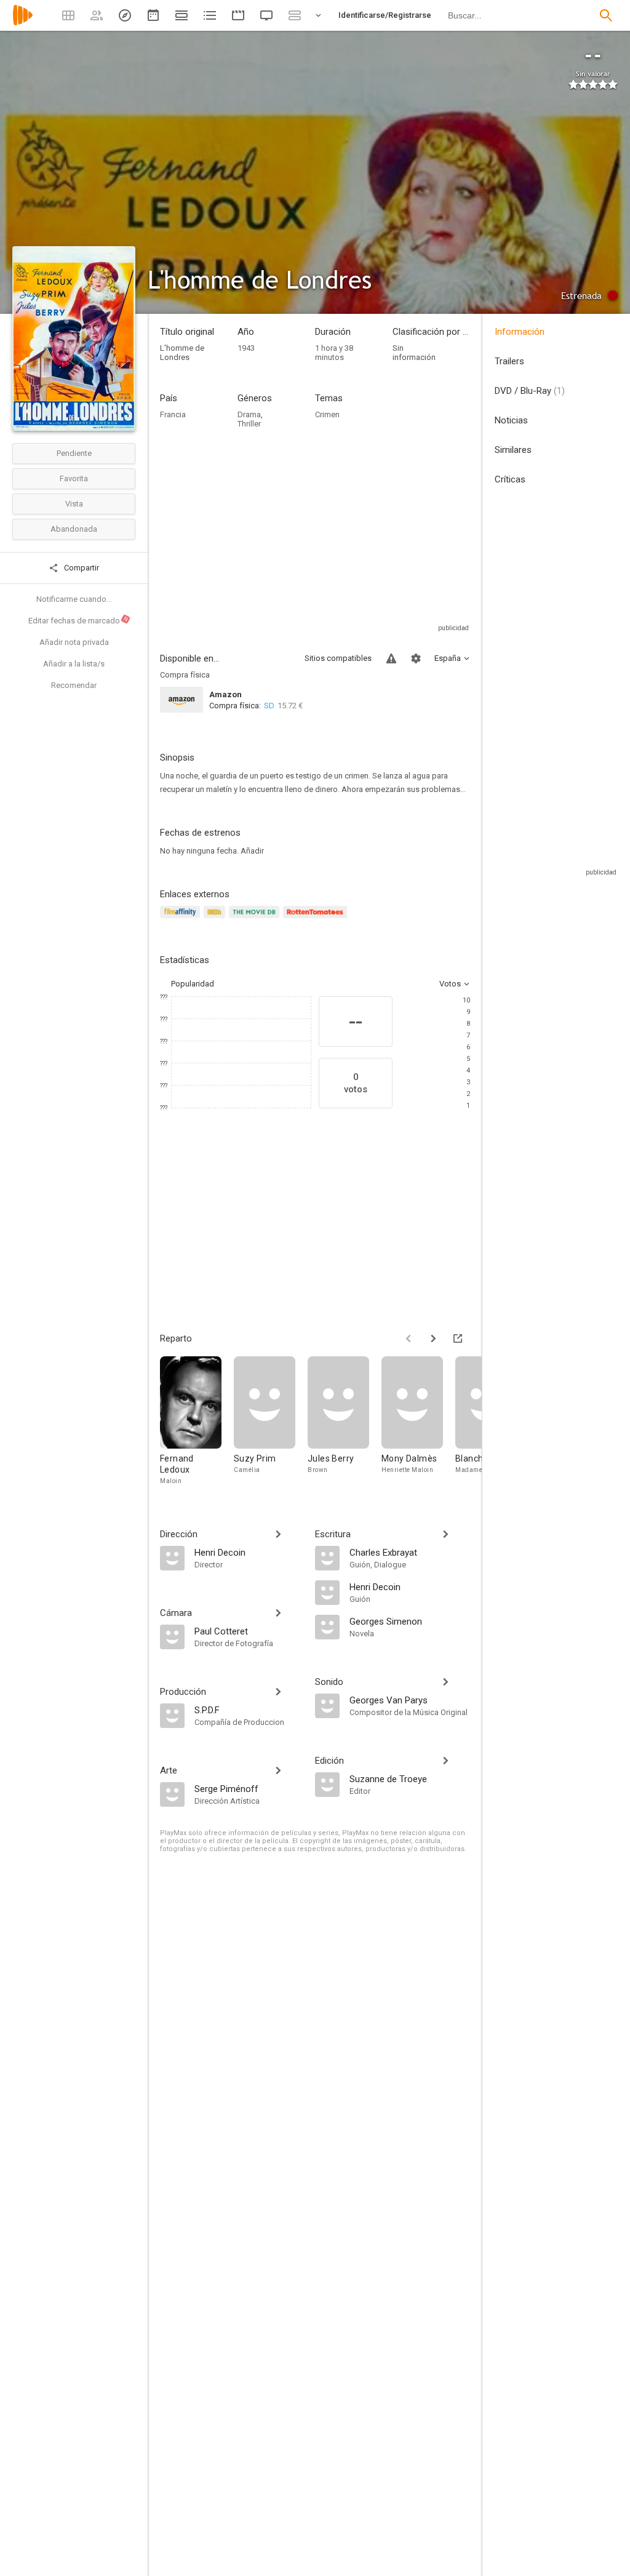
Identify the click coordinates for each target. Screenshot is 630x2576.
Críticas (510, 479)
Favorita (74, 478)
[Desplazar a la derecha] (433, 1338)
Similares (513, 450)
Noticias (511, 420)
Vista (74, 504)
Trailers (509, 361)
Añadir (252, 851)
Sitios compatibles (338, 658)
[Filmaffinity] (182, 919)
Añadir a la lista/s (74, 664)
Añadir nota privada (74, 642)
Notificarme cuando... (74, 599)
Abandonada (74, 529)
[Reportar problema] (391, 658)
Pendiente (74, 453)
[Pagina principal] (23, 23)
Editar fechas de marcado (79, 620)
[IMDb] (216, 919)
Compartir (81, 568)
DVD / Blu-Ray (530, 391)
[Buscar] (606, 15)
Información (520, 332)
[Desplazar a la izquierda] (409, 1338)
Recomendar (74, 685)
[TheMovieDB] (256, 919)
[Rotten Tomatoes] (317, 919)
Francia (173, 414)
